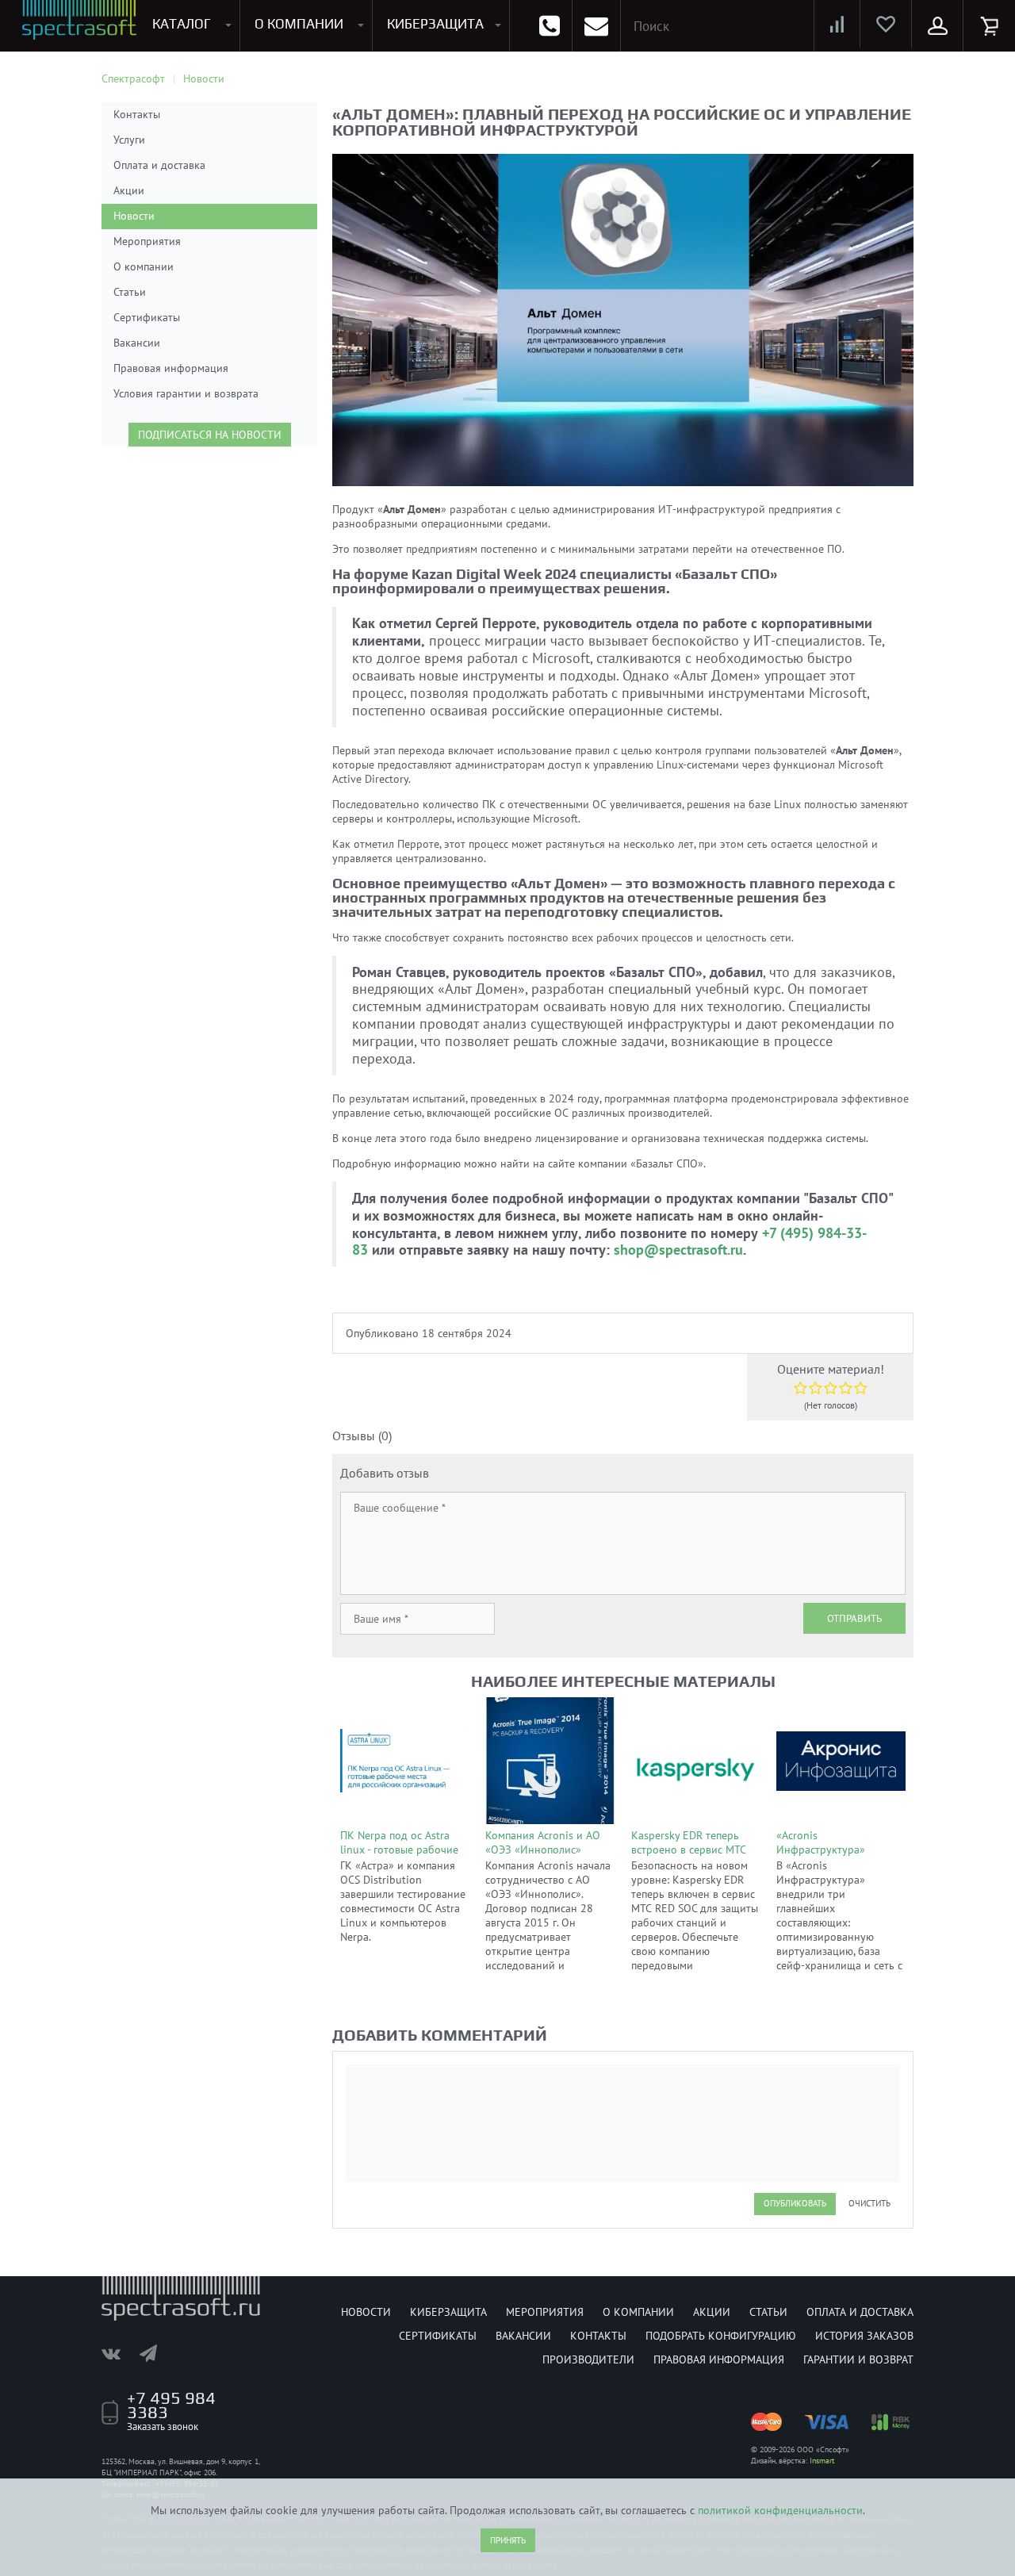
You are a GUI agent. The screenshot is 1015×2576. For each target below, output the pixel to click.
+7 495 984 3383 (171, 2405)
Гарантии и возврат (858, 2359)
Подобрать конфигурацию (721, 2336)
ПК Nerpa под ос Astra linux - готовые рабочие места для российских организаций (399, 1857)
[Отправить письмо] (596, 26)
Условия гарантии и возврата (186, 393)
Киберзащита (448, 2312)
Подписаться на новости (210, 435)
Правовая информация (171, 368)
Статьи (130, 292)
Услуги (129, 140)
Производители (588, 2359)
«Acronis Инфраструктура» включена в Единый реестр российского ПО (835, 1857)
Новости (134, 216)
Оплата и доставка (159, 165)
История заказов (864, 2336)
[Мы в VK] (119, 2353)
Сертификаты (147, 317)
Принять (508, 2540)
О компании (144, 266)
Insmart (822, 2461)
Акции (129, 190)
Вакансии (137, 343)
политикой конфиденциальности (780, 2510)
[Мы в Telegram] (156, 2353)
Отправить (854, 1618)
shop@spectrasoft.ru (678, 1250)
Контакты (137, 114)
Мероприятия (147, 241)
